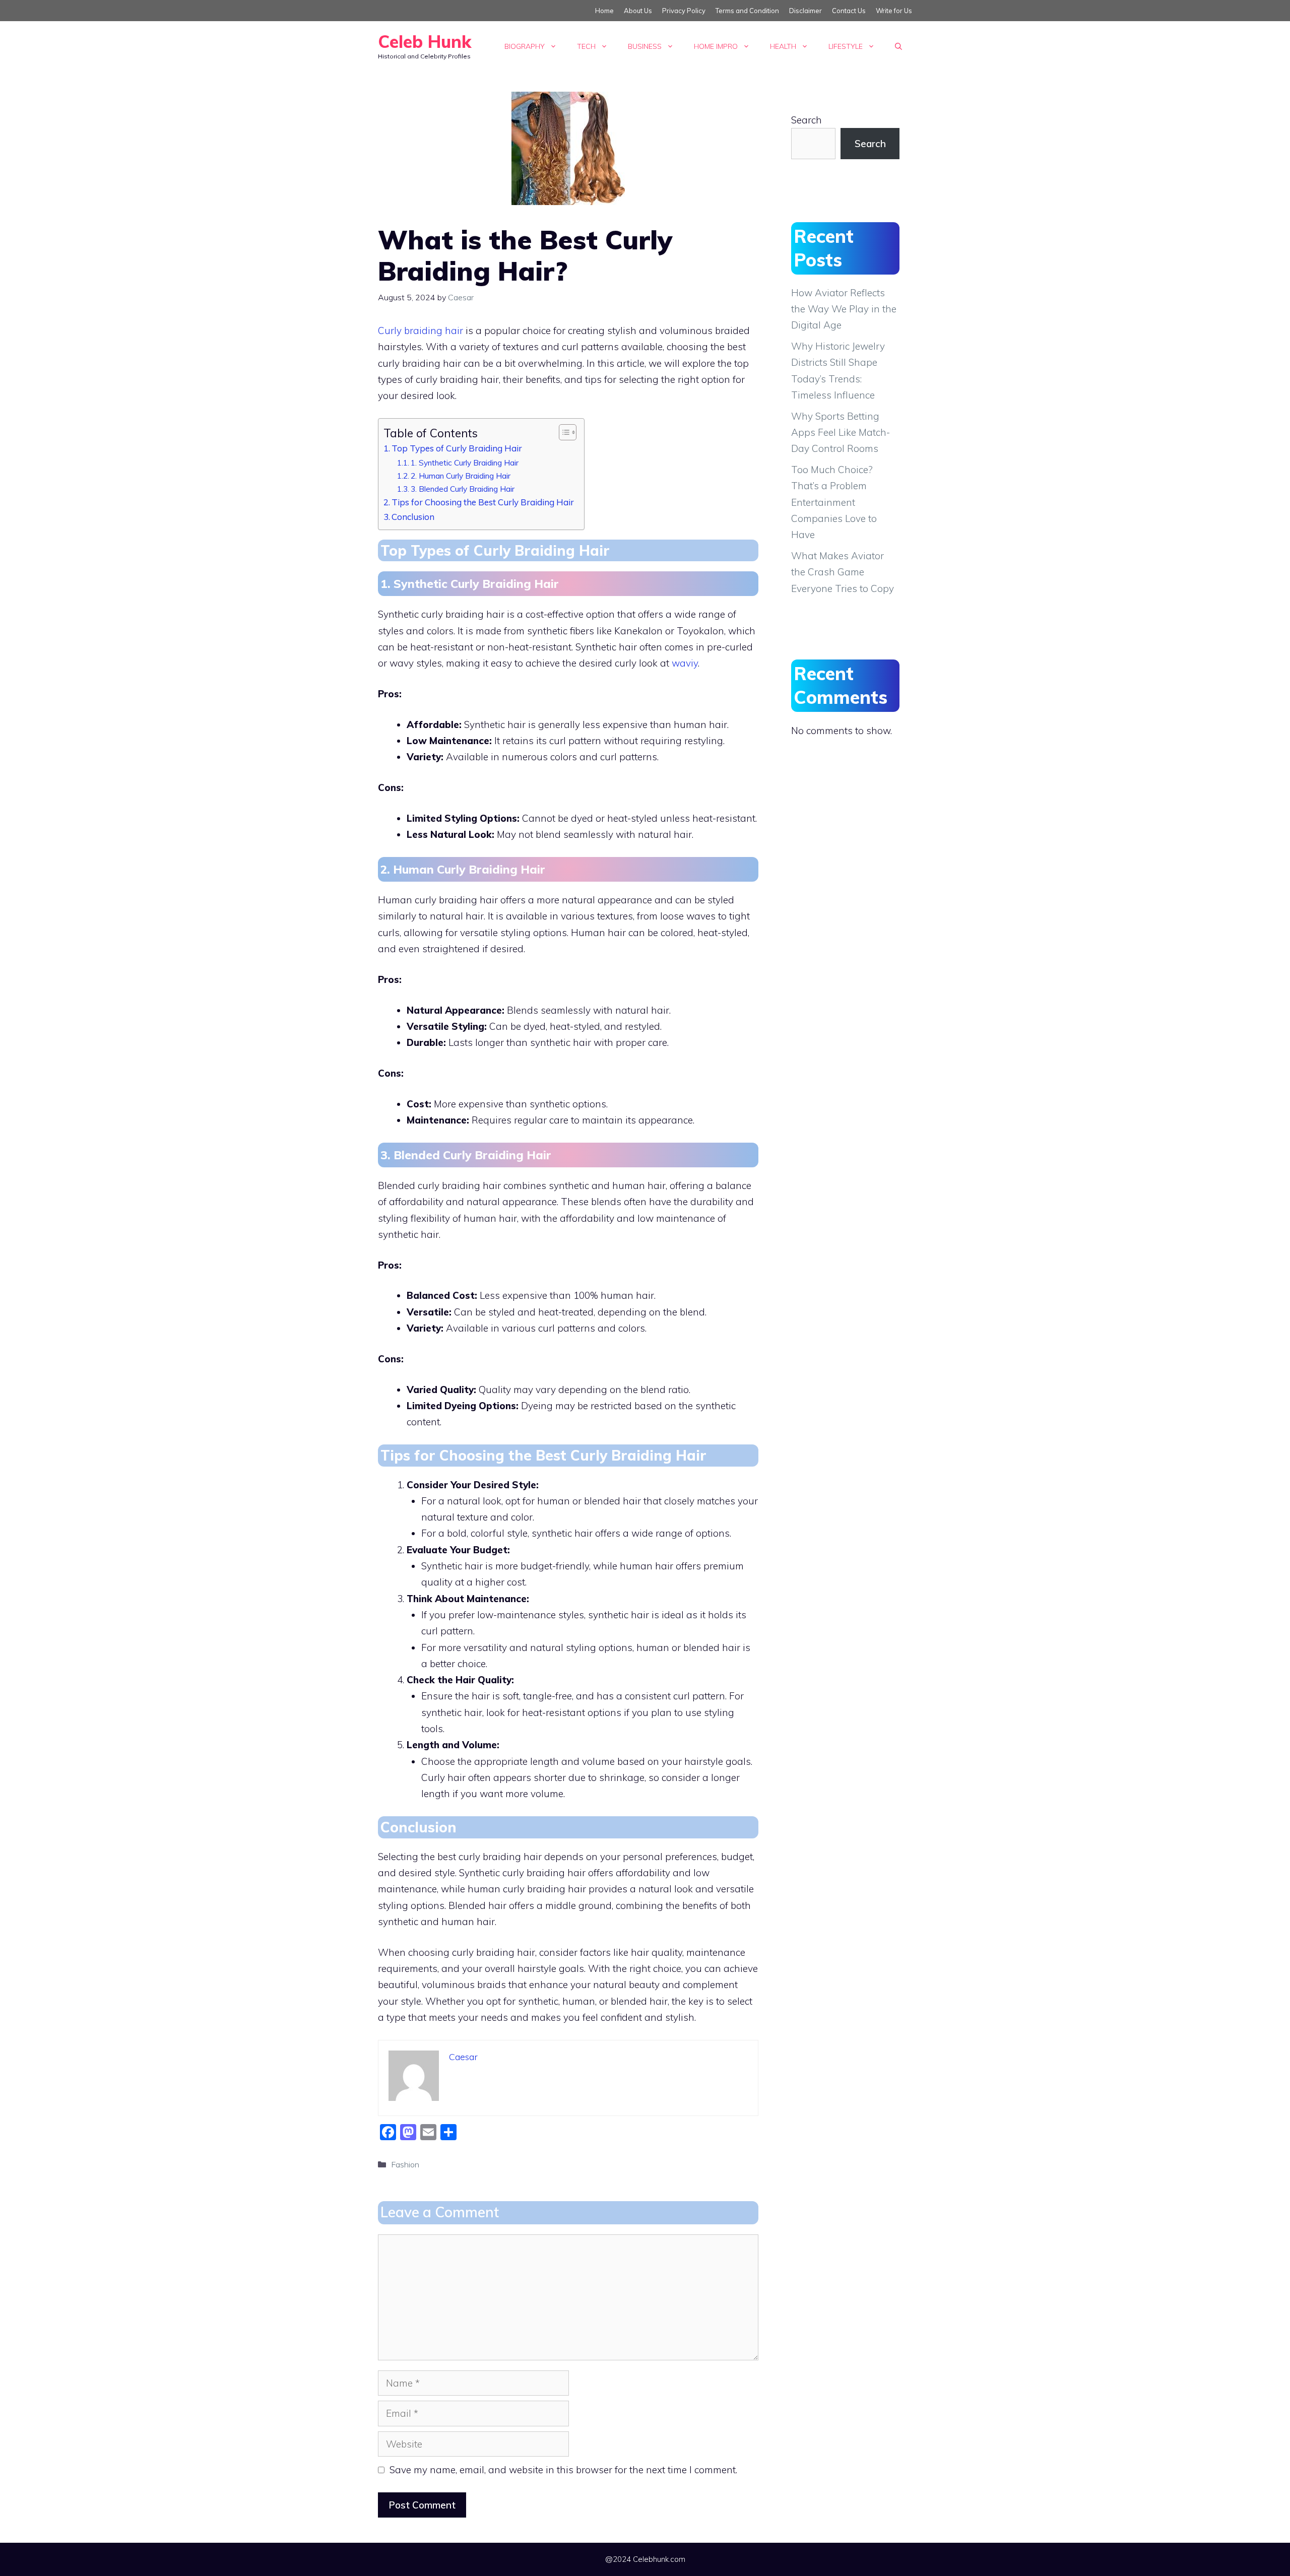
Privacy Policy (684, 11)
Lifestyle (846, 46)
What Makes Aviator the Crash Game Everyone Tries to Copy (843, 572)
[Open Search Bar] (898, 46)
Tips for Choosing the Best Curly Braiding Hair (483, 502)
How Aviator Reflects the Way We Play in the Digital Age (844, 309)
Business (645, 46)
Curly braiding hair (421, 331)
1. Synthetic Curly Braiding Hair (465, 463)
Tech (586, 46)
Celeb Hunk (425, 42)
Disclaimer (805, 11)
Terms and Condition (747, 11)
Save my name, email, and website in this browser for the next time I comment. (563, 2470)
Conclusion (413, 517)
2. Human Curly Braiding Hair (461, 476)
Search (807, 120)
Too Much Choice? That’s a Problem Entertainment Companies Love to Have (834, 502)
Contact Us (849, 11)
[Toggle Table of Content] (563, 432)
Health (783, 46)
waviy (685, 663)
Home (604, 11)
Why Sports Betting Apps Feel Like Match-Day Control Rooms (841, 433)
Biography (525, 46)
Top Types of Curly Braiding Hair (457, 448)
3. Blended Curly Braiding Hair (463, 489)
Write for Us (894, 11)
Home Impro (716, 46)
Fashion (405, 2164)
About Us (638, 11)
